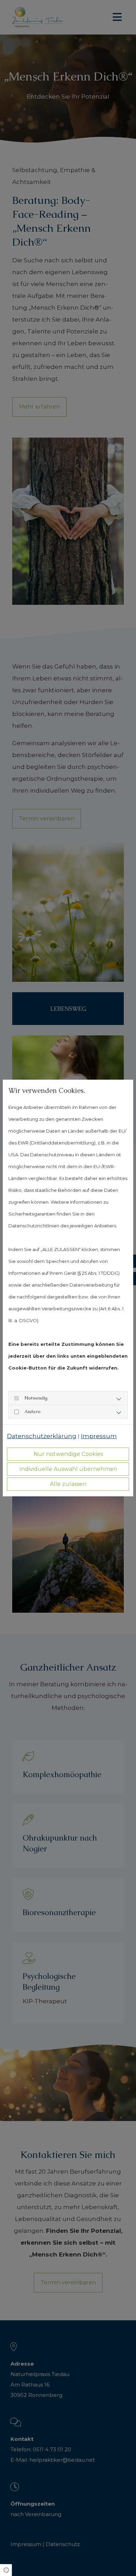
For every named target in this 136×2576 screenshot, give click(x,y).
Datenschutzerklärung (42, 1436)
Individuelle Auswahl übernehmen (68, 1469)
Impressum (99, 1436)
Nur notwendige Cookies (68, 1454)
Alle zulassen (68, 1484)
